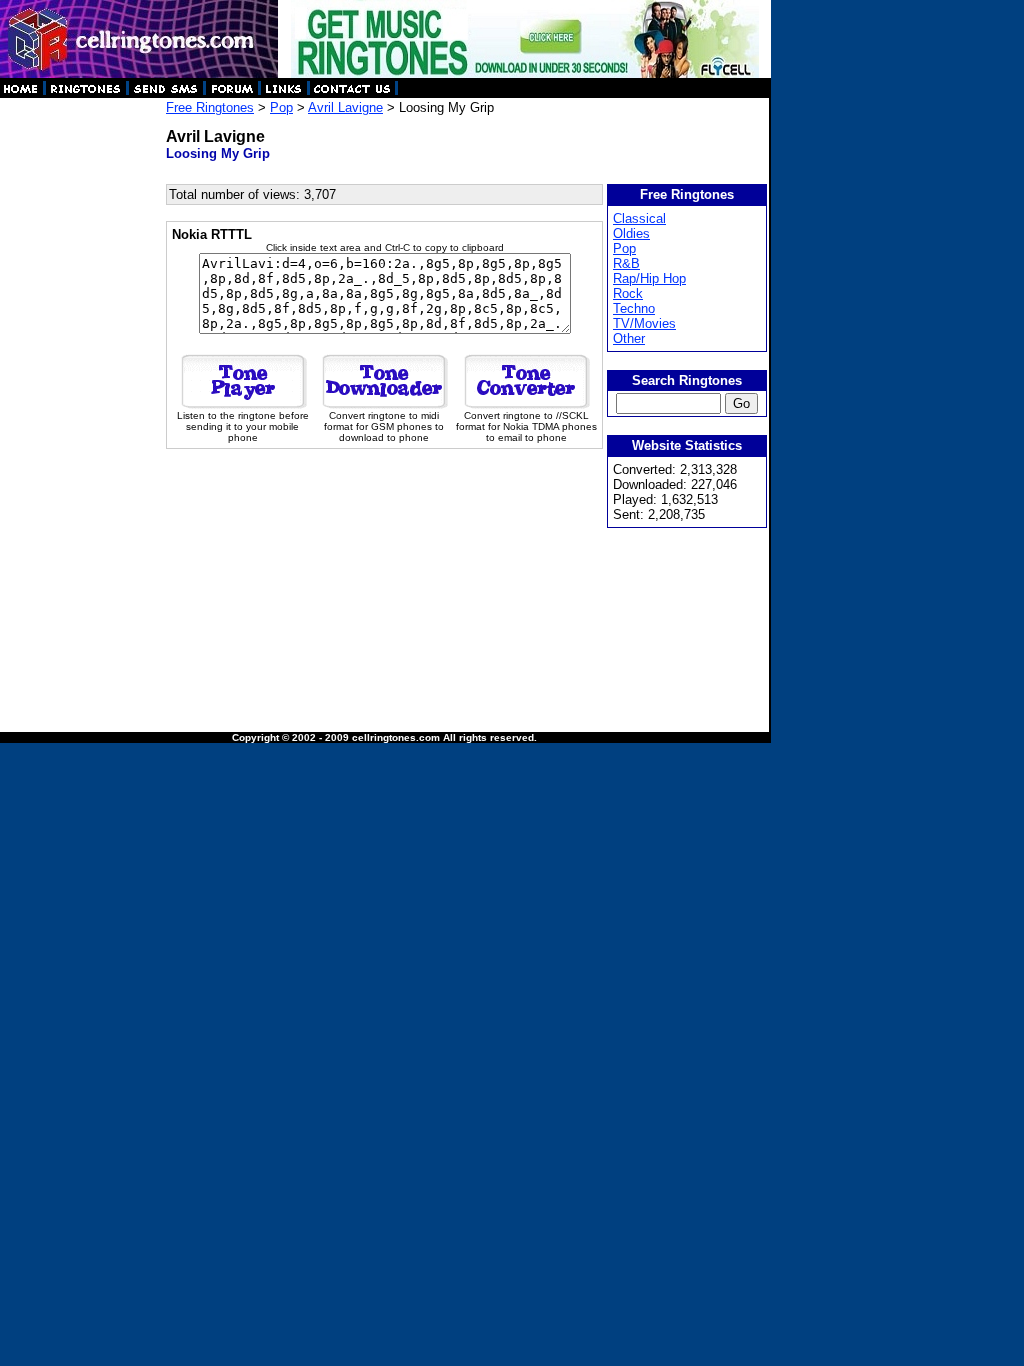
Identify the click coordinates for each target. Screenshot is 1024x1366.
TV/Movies (644, 323)
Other (629, 338)
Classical (639, 218)
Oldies (631, 233)
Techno (634, 308)
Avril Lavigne (345, 107)
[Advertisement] (82, 400)
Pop (281, 107)
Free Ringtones (210, 107)
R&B (626, 263)
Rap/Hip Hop (649, 278)
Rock (628, 293)
